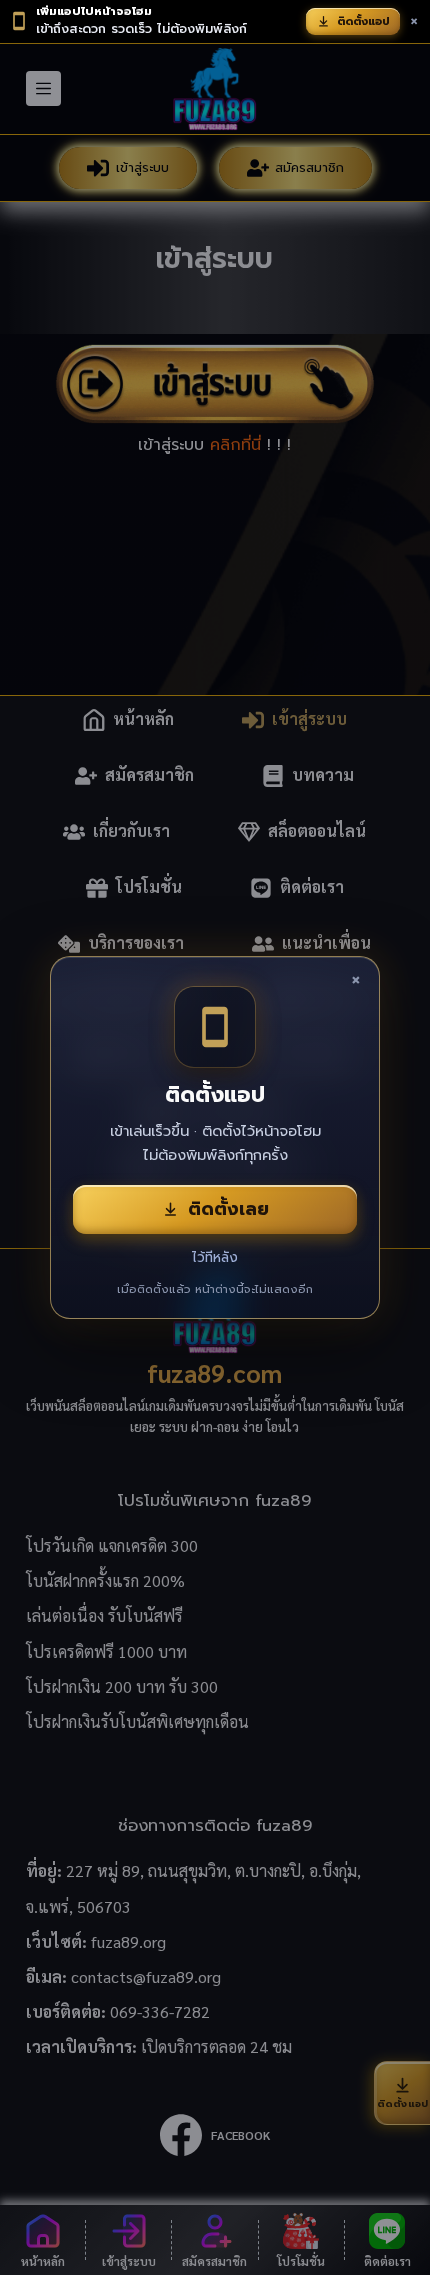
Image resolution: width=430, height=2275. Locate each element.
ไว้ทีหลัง (215, 1257)
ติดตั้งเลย (228, 1209)
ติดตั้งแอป (363, 21)
